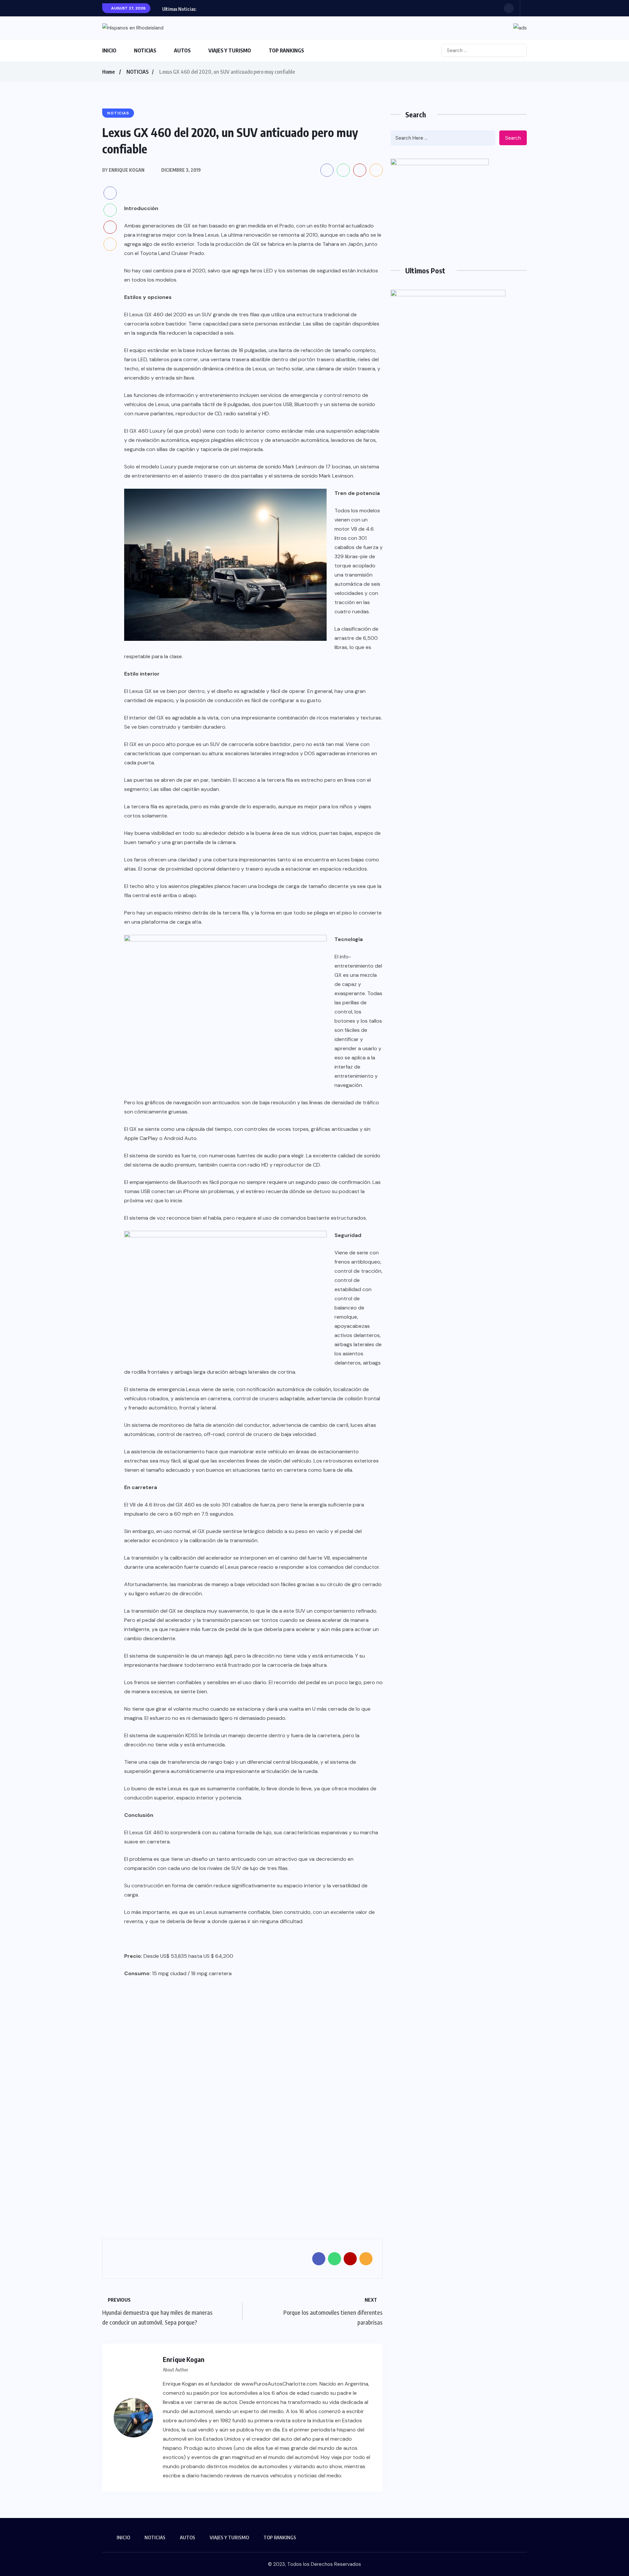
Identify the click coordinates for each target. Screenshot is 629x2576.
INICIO (109, 50)
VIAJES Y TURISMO (230, 50)
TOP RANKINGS (286, 50)
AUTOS (182, 50)
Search (513, 138)
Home (108, 72)
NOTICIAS (145, 50)
